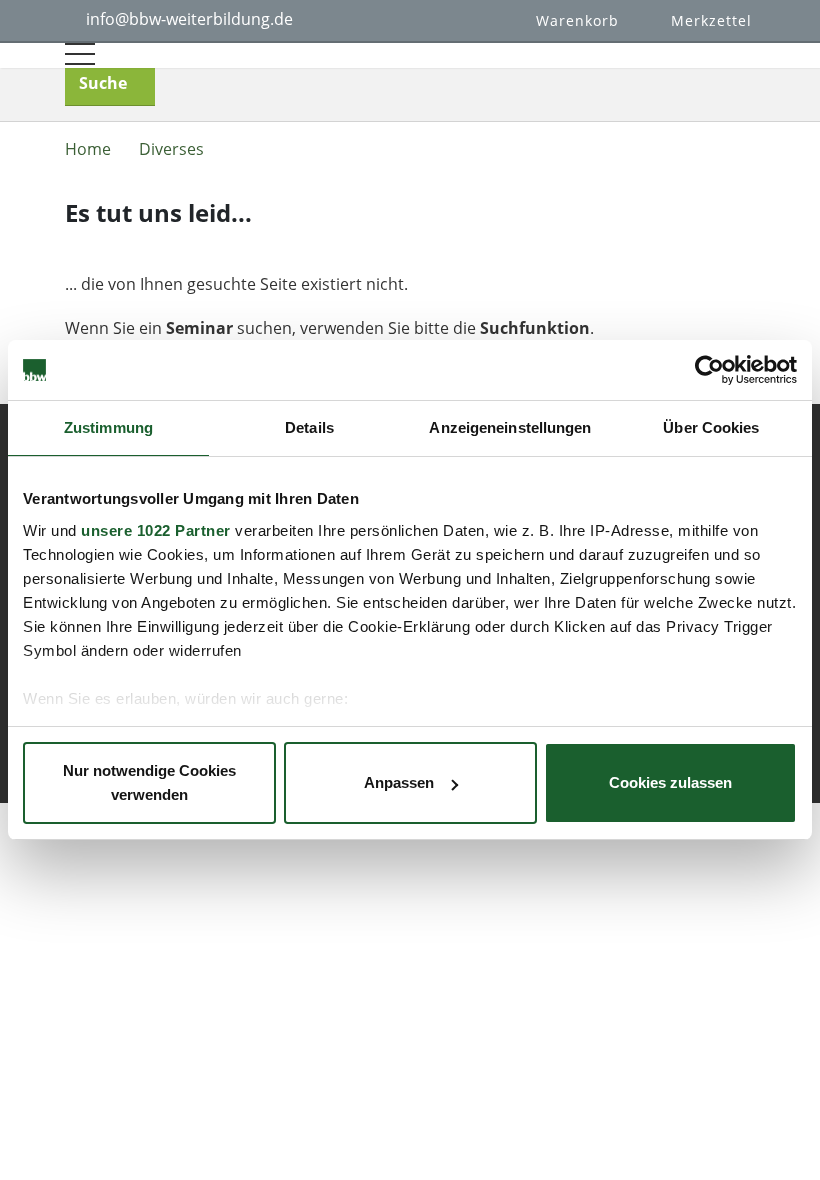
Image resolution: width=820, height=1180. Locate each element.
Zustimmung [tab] (108, 427)
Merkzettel (711, 20)
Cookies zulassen (670, 782)
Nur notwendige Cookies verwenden (149, 782)
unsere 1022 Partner (156, 530)
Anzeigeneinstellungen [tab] (510, 427)
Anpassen (399, 782)
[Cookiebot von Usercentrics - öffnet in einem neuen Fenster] (709, 370)
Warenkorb (577, 20)
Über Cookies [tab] (711, 427)
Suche (103, 83)
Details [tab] (309, 427)
